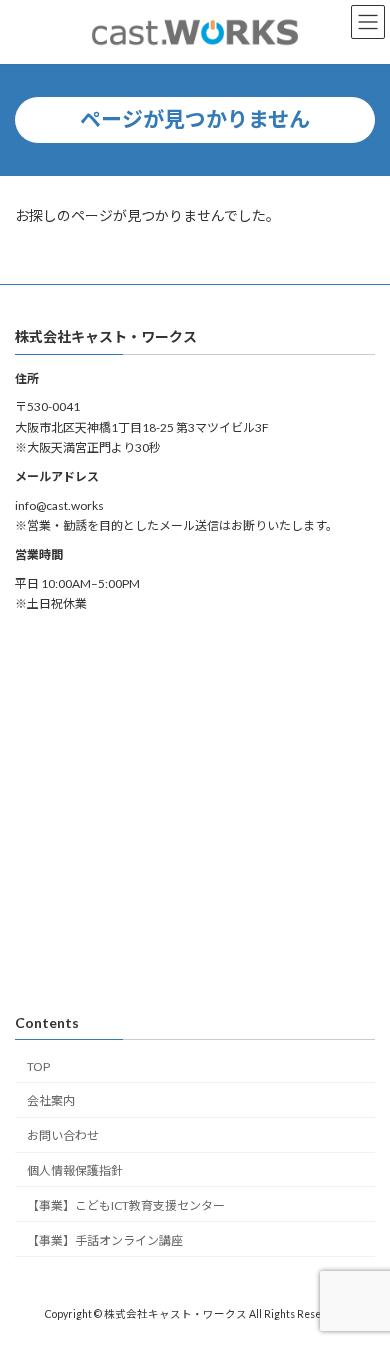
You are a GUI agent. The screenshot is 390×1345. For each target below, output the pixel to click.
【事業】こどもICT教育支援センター (126, 1205)
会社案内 (51, 1100)
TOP (38, 1065)
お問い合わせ (63, 1135)
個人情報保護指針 (75, 1170)
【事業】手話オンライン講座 (105, 1239)
